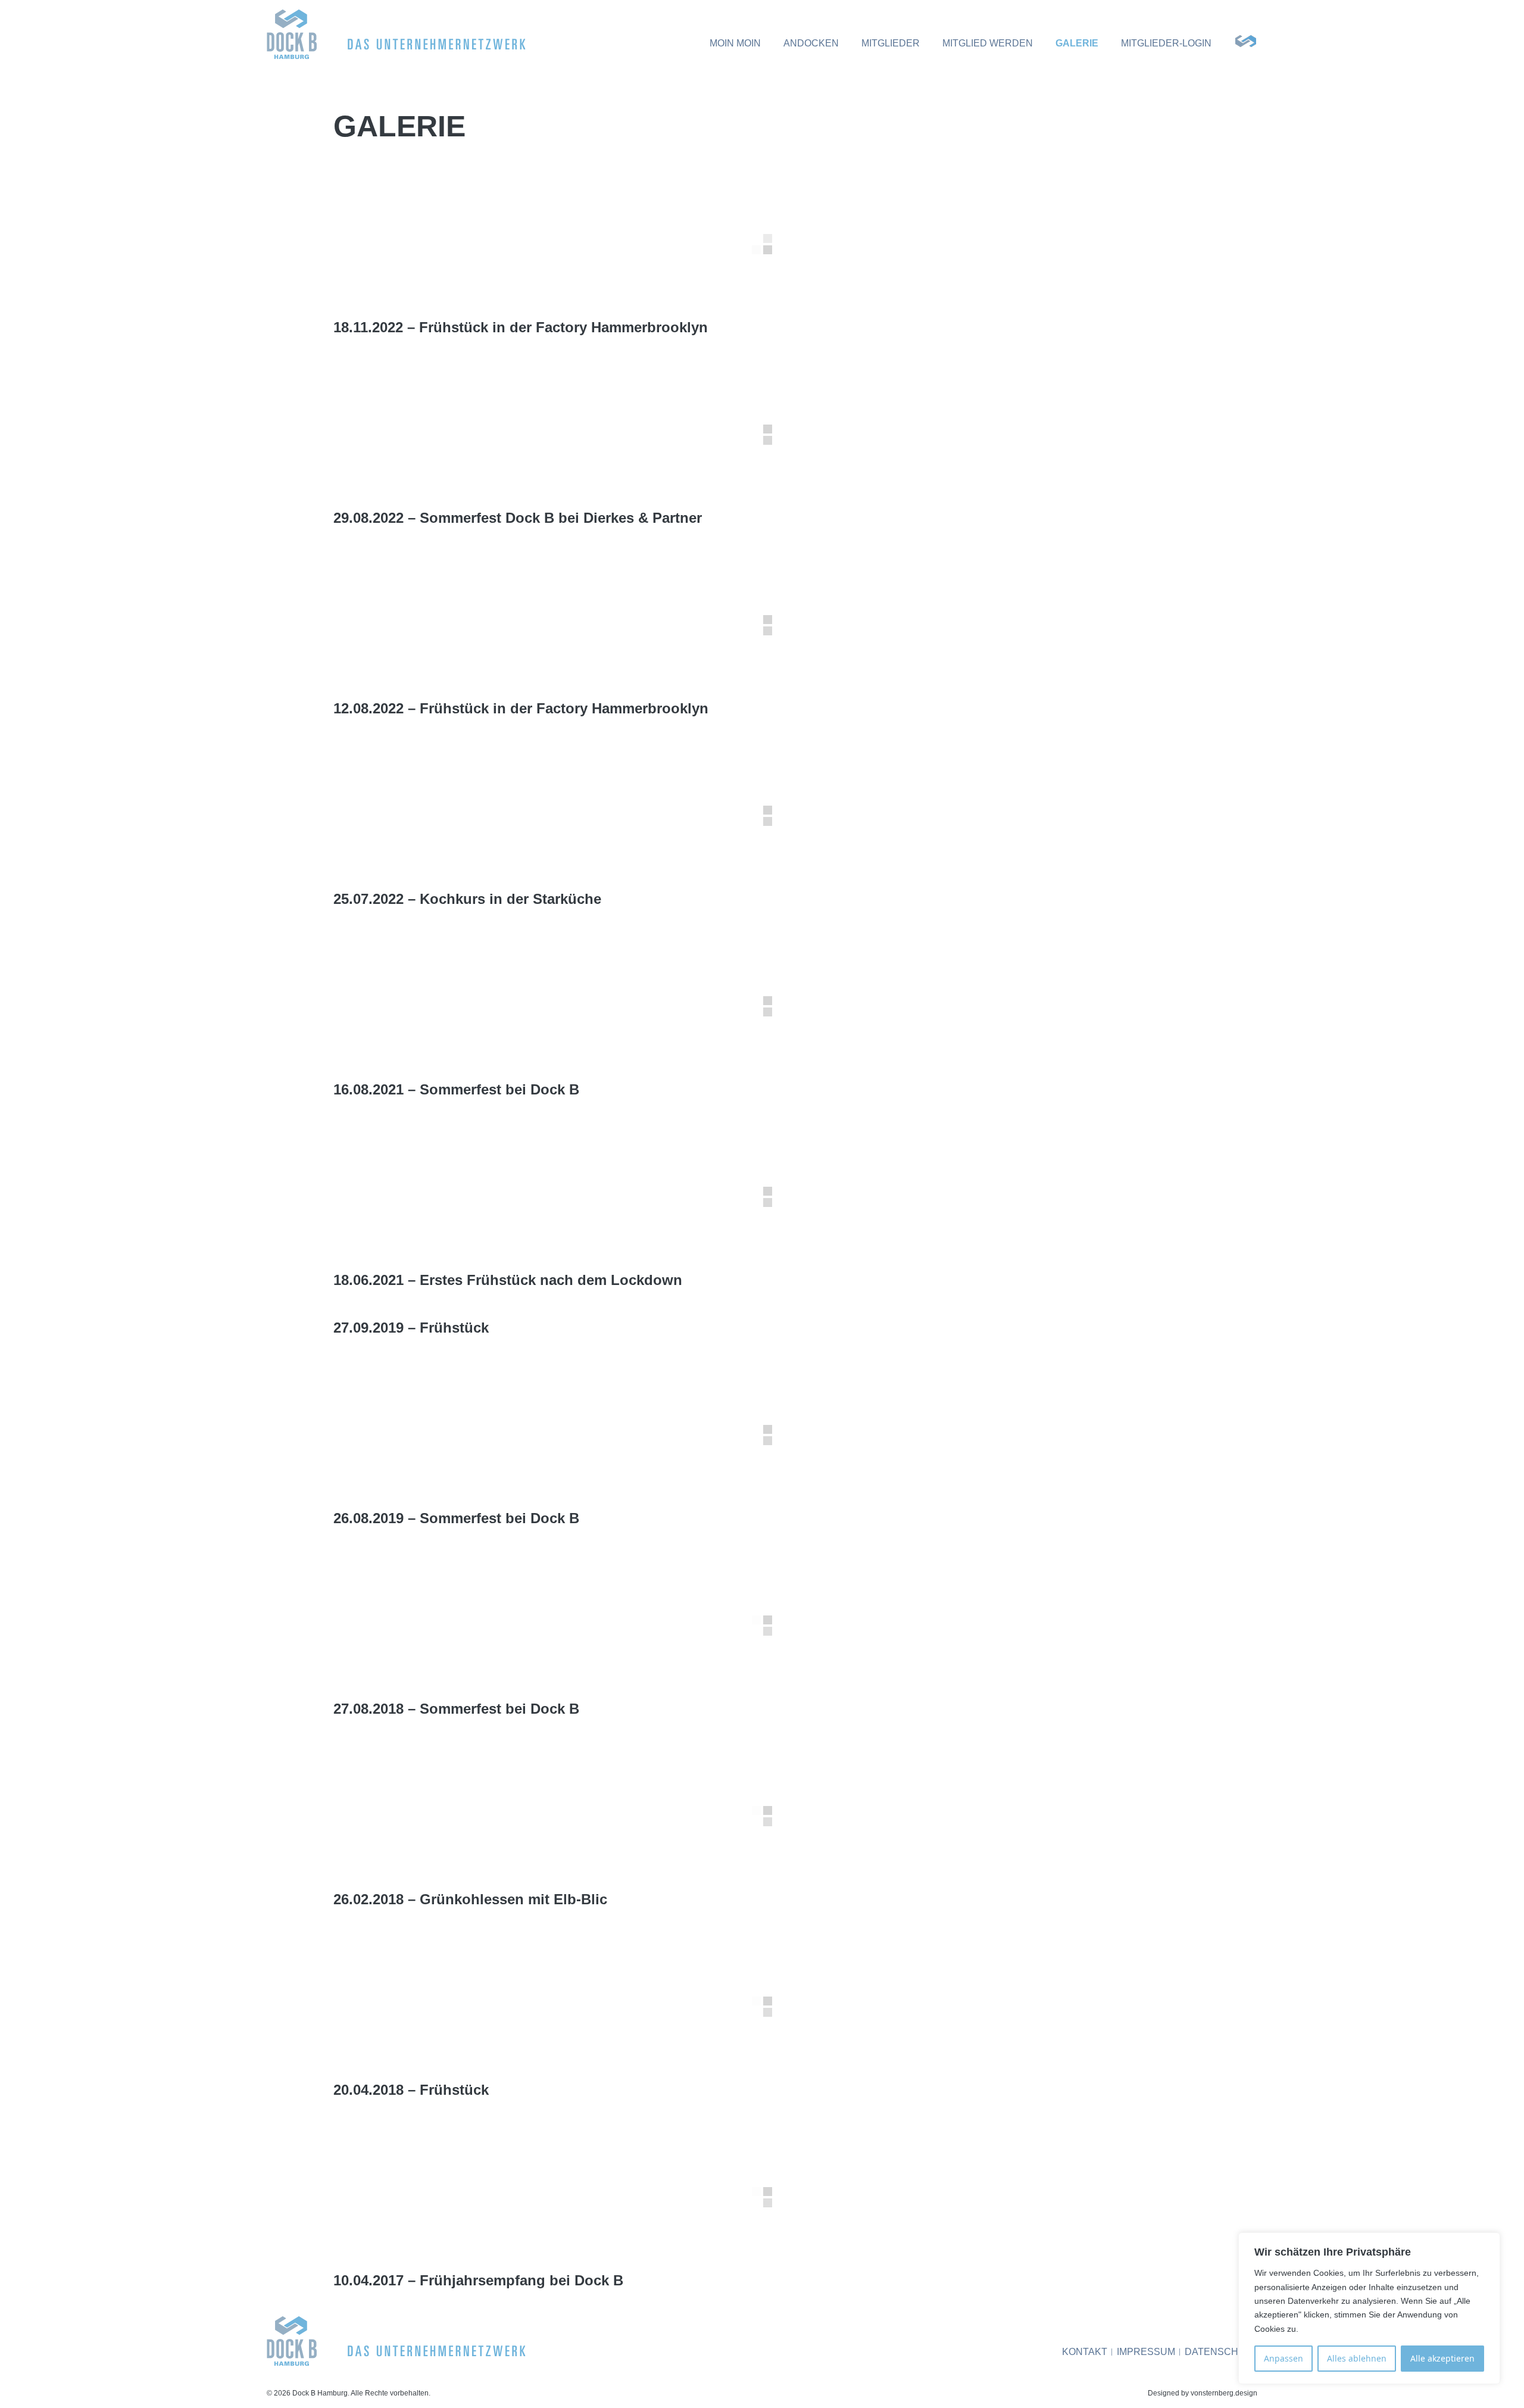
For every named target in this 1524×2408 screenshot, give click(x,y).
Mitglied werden (988, 43)
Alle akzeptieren (1442, 2358)
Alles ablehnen (1357, 2358)
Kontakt (1085, 2352)
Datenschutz (1221, 2352)
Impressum (1146, 2352)
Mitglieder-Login (1166, 43)
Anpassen (1283, 2358)
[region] (1369, 2308)
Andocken (811, 43)
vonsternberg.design (1224, 2393)
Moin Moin (735, 43)
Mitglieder (891, 43)
